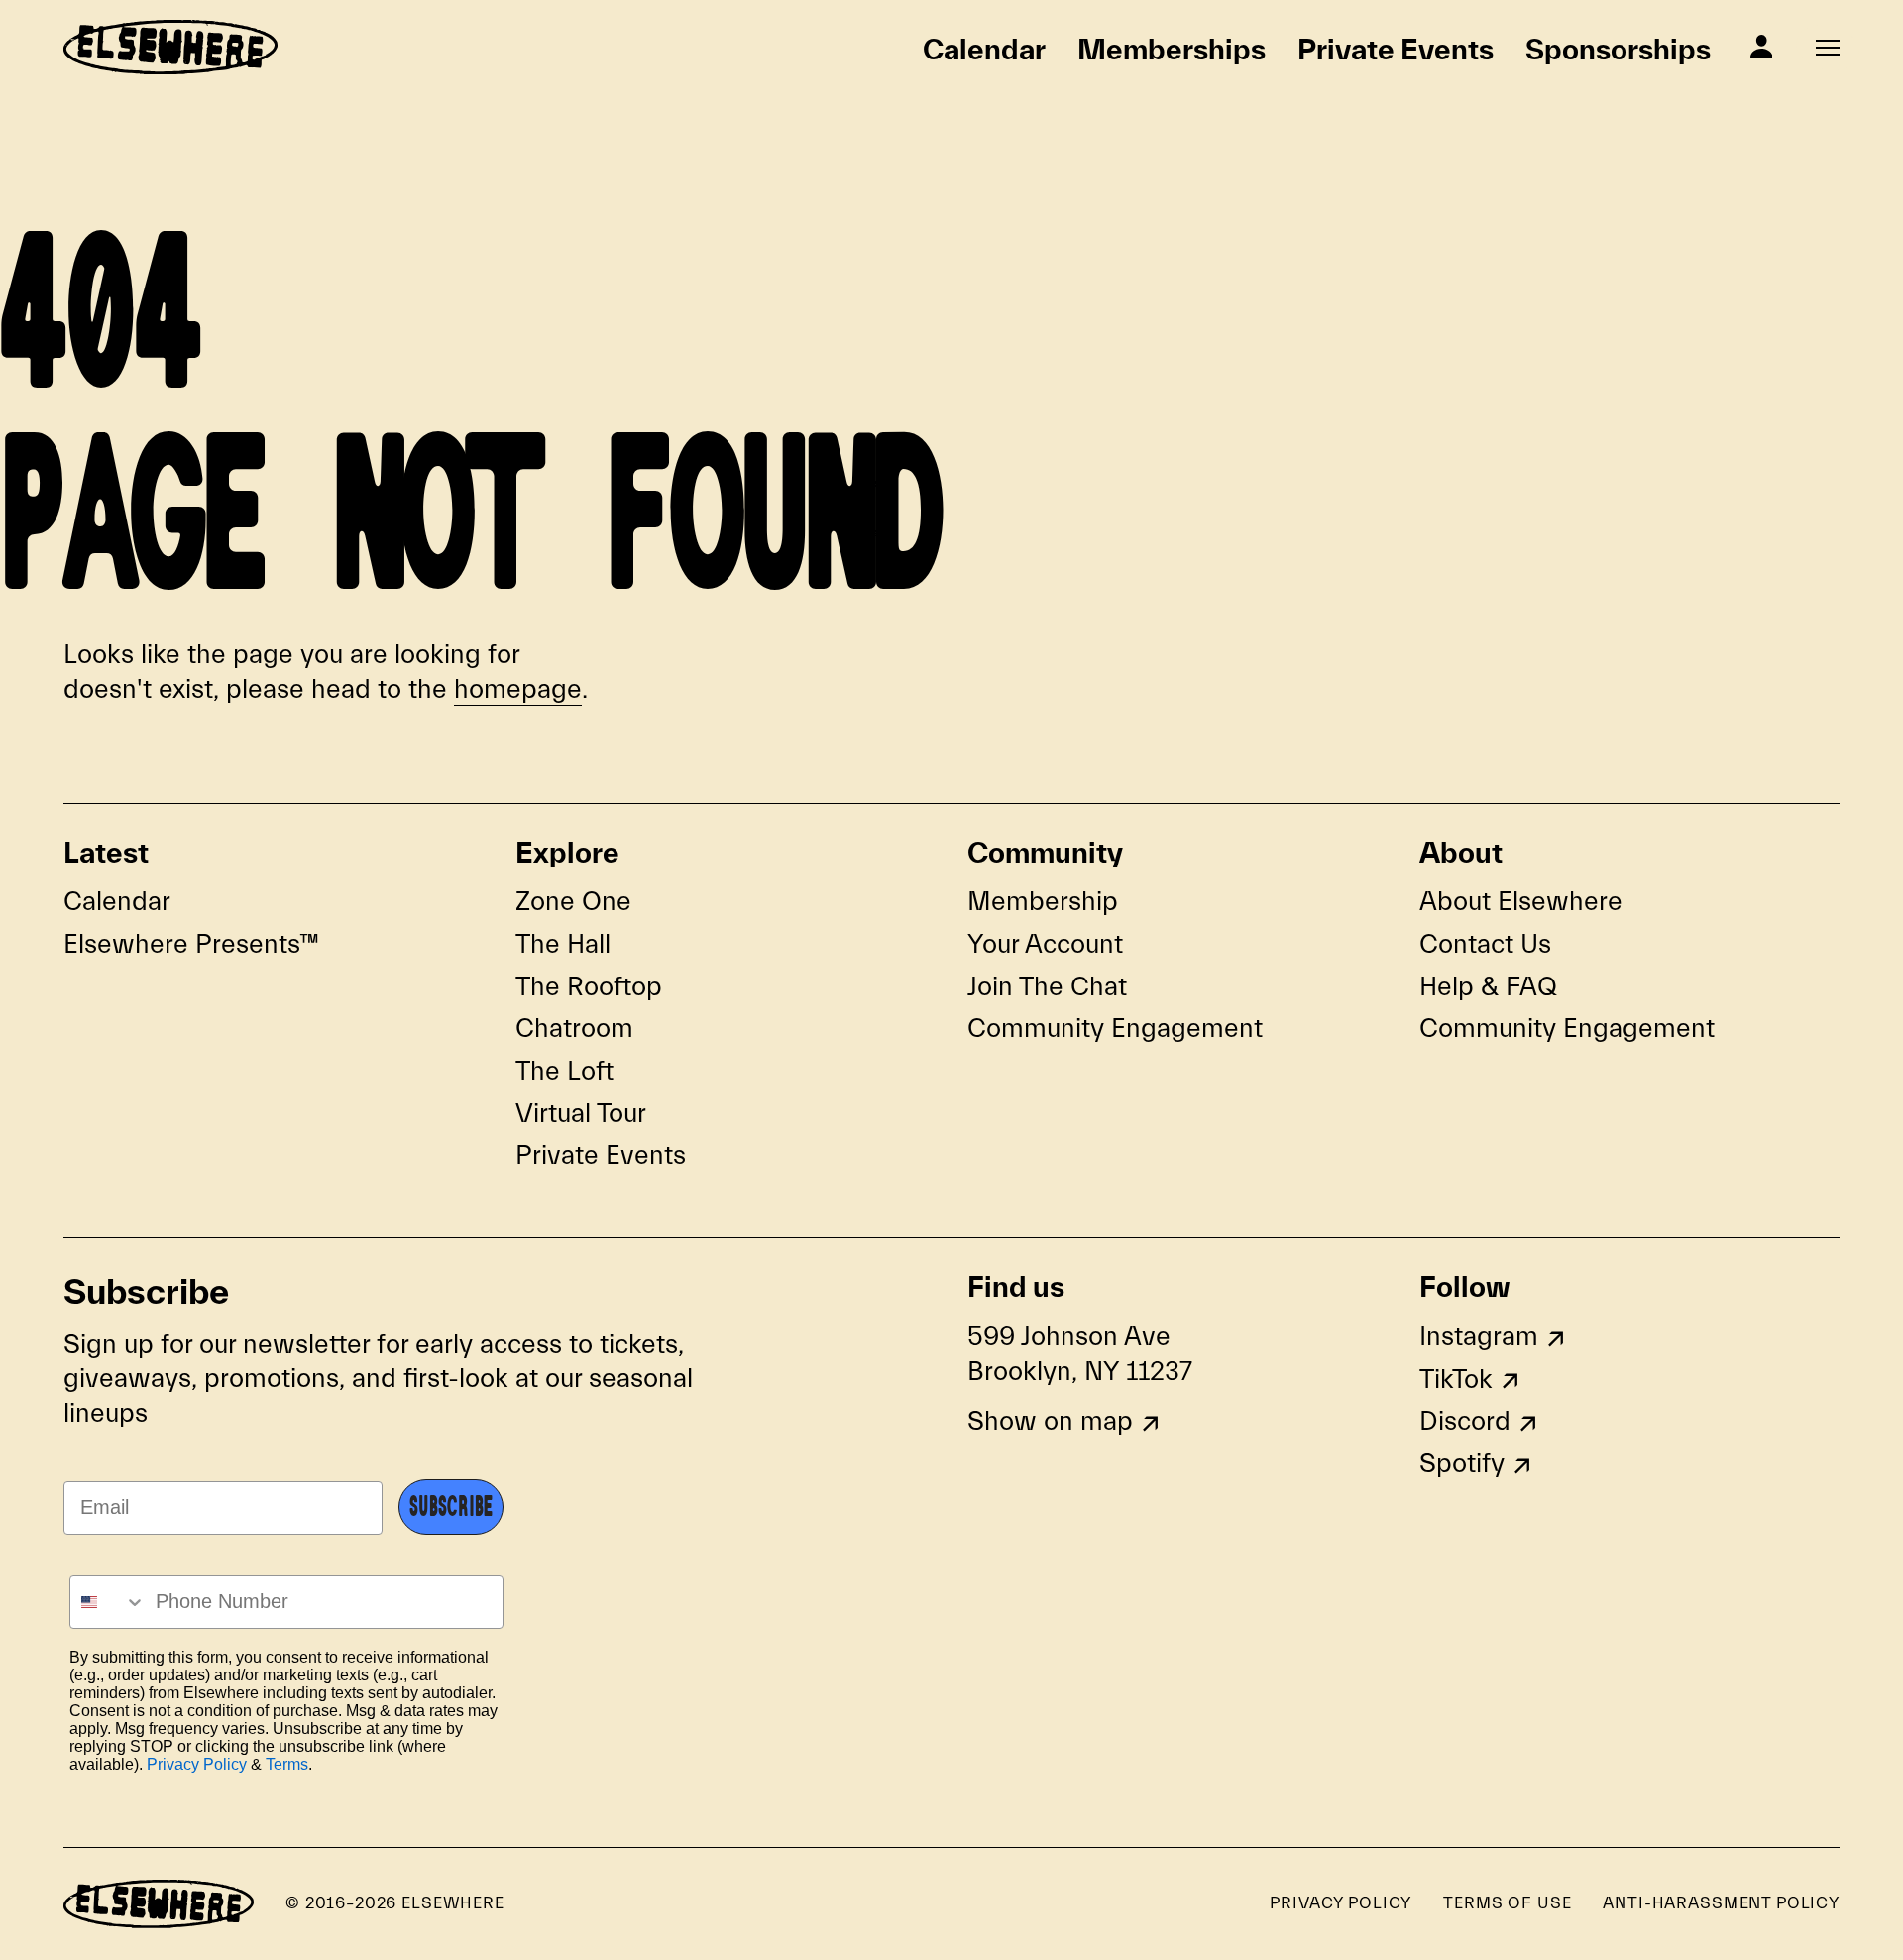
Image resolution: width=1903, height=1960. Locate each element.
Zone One (573, 902)
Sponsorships (1618, 49)
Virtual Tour (581, 1114)
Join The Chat (1047, 987)
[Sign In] (1761, 47)
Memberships (1172, 49)
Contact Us (1485, 944)
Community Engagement (1115, 1029)
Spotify (1462, 1464)
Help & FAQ (1488, 987)
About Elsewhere (1521, 902)
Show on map (1050, 1421)
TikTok (1456, 1380)
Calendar (984, 49)
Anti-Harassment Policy (1721, 1903)
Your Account (1045, 944)
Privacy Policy (197, 1764)
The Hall (563, 944)
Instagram (1479, 1337)
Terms (287, 1764)
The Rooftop (589, 987)
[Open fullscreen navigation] (1828, 48)
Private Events (1396, 49)
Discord (1465, 1421)
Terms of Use (1507, 1903)
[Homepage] (170, 47)
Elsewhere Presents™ (191, 944)
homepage (518, 690)
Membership (1043, 902)
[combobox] (108, 1602)
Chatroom (574, 1029)
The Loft (564, 1071)
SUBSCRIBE (451, 1507)
